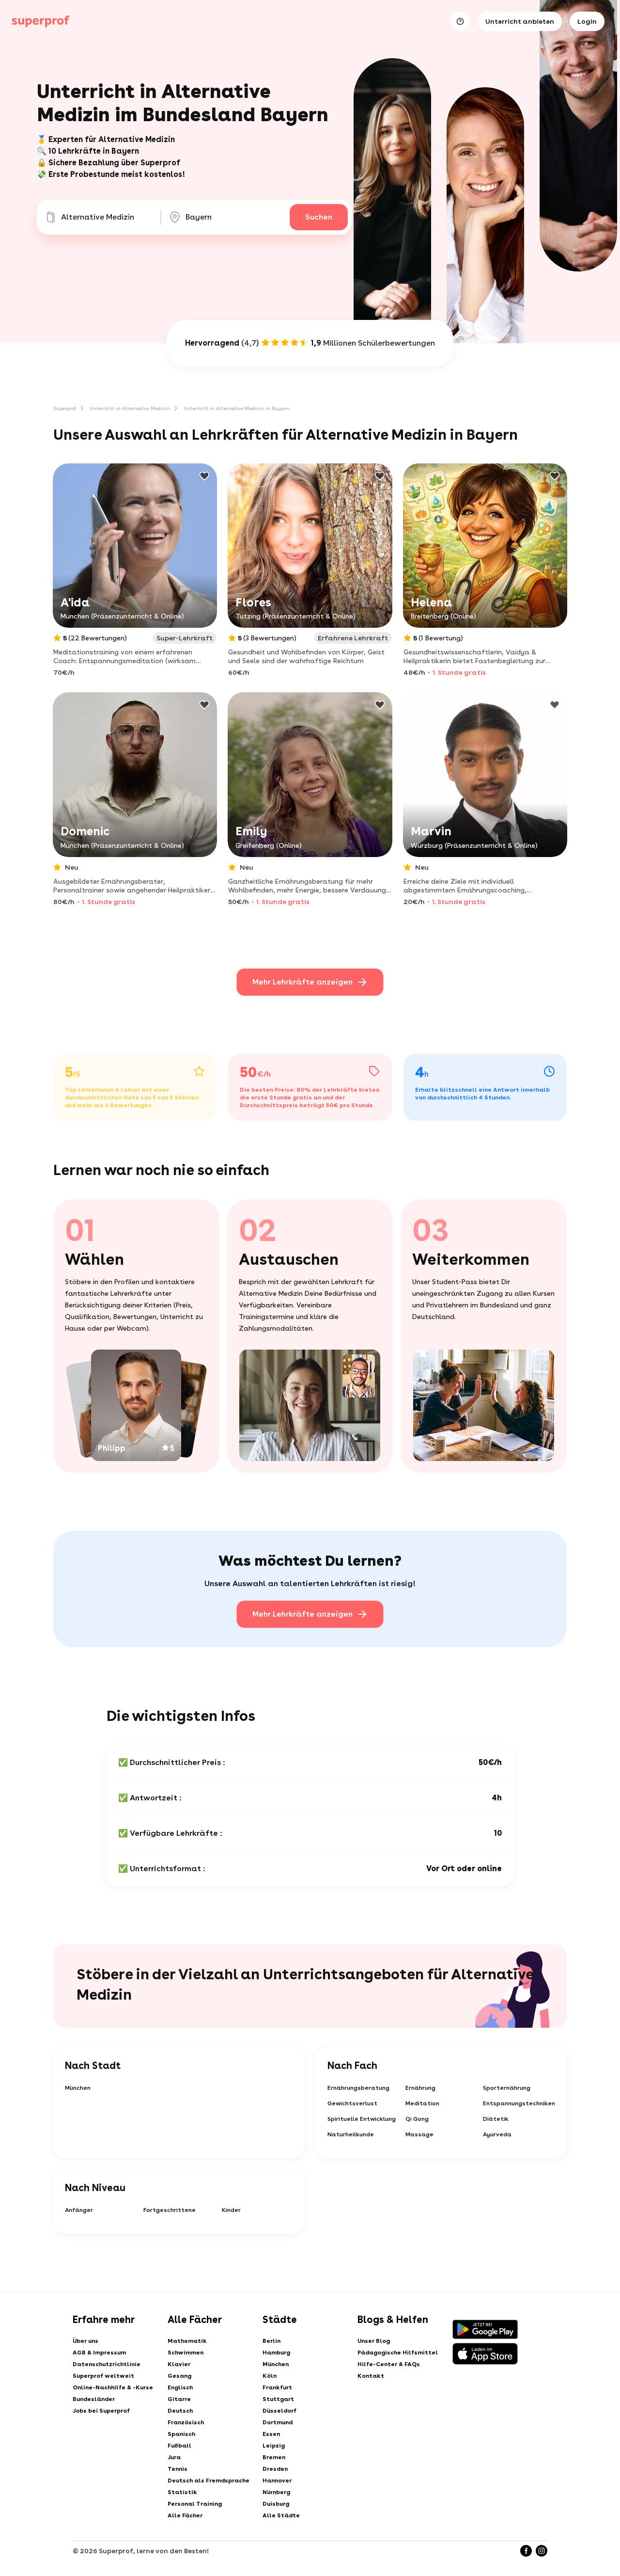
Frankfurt (277, 2387)
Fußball (179, 2446)
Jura (174, 2457)
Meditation (422, 2103)
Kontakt (371, 2376)
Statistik (182, 2492)
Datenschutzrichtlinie (107, 2364)
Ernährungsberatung (358, 2088)
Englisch (180, 2387)
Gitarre (179, 2399)
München (78, 2088)
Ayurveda (497, 2134)
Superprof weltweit (103, 2376)
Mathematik (187, 2341)
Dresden (275, 2469)
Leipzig (274, 2446)
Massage (419, 2134)
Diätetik (496, 2119)
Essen (271, 2434)
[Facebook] (526, 2551)
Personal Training (195, 2504)
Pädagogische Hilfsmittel (398, 2353)
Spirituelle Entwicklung (362, 2119)
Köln (270, 2376)
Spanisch (181, 2434)
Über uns (85, 2341)
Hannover (277, 2481)
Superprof (65, 408)
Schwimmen (186, 2353)
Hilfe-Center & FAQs (389, 2364)
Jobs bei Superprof (101, 2411)
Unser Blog (374, 2341)
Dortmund (278, 2422)
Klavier (179, 2364)
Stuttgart (278, 2399)
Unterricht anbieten (520, 21)
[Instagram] (542, 2551)
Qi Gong (417, 2119)
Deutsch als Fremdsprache (209, 2481)
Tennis (178, 2469)
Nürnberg (276, 2492)
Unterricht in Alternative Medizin (130, 408)
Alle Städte (281, 2515)
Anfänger (79, 2210)
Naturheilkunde (351, 2134)
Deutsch (180, 2411)
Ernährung (420, 2088)
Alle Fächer (185, 2515)
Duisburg (276, 2504)
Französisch (186, 2422)
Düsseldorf (279, 2411)
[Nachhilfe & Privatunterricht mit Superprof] (41, 21)
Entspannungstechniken (519, 2103)
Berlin (271, 2341)
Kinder (231, 2210)
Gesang (179, 2376)
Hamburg (276, 2353)
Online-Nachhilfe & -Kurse (113, 2387)
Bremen (274, 2457)
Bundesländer (94, 2399)
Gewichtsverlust (352, 2103)
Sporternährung (507, 2088)
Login (587, 21)
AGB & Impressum (99, 2353)
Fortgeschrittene (170, 2210)
